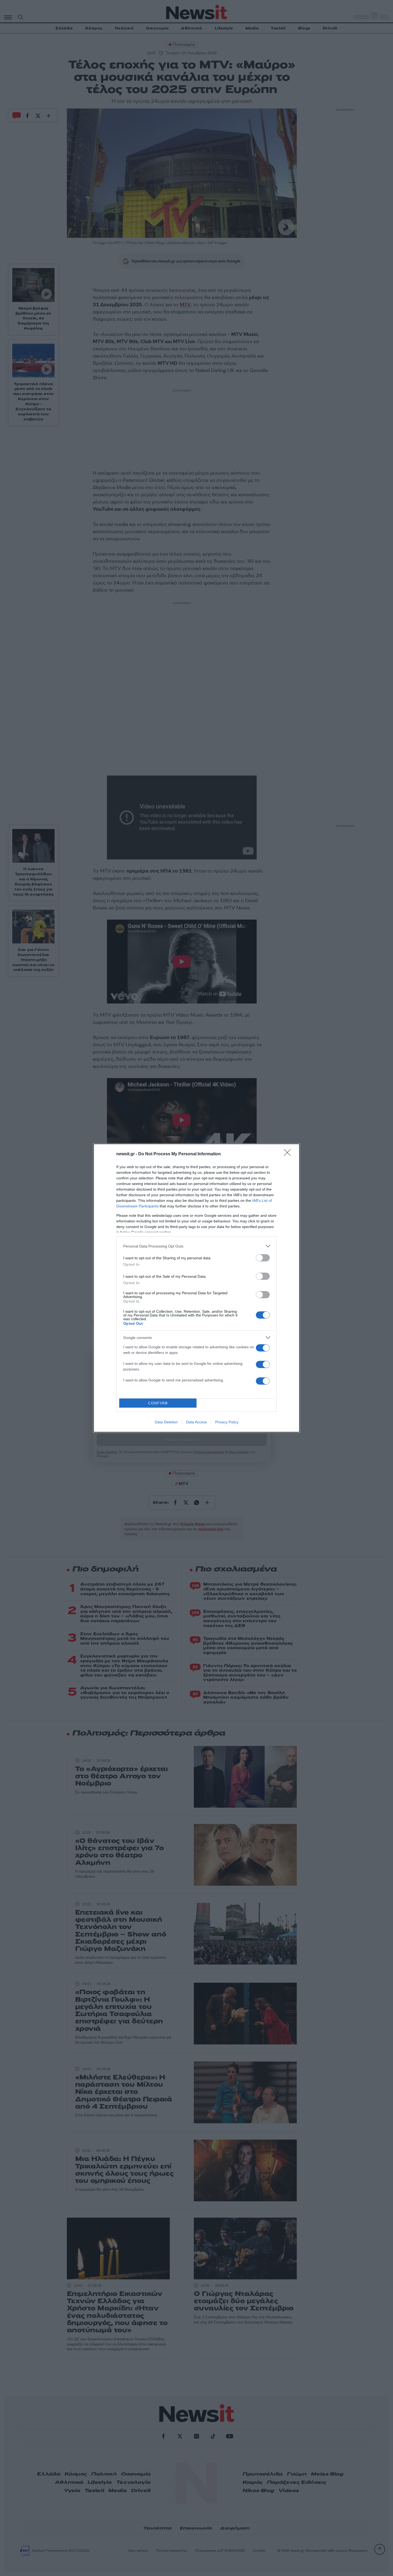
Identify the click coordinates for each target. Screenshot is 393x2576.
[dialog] (196, 1288)
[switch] (263, 1258)
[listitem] (196, 1246)
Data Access (196, 1422)
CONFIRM (158, 1403)
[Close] (289, 1154)
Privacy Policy (227, 1422)
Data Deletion (166, 1422)
